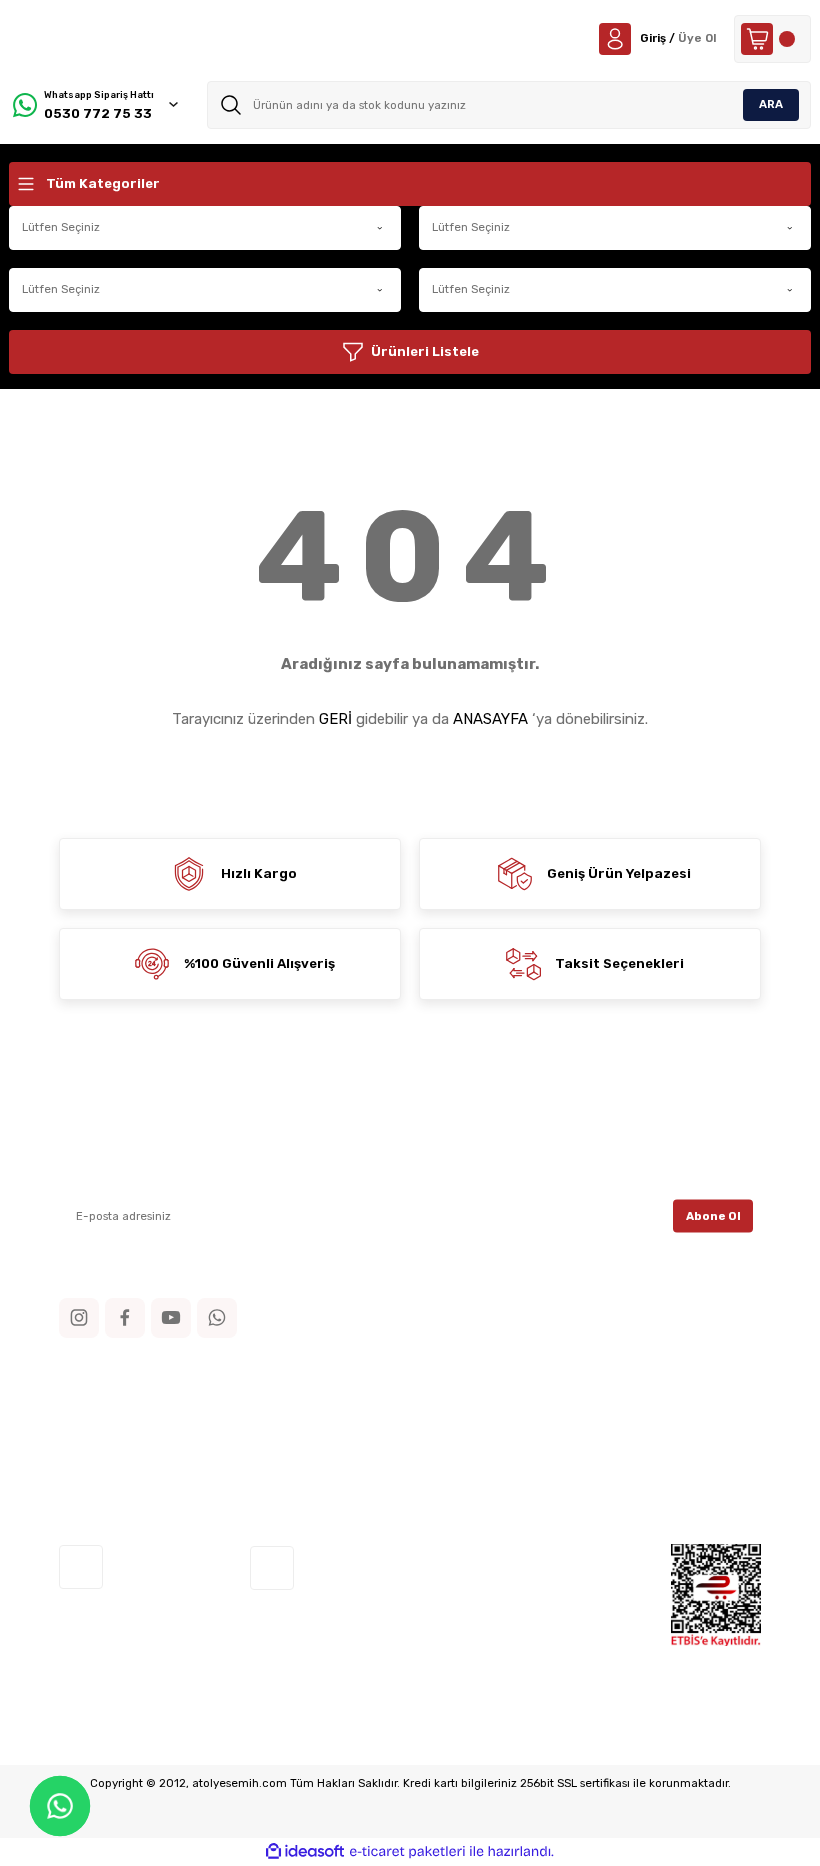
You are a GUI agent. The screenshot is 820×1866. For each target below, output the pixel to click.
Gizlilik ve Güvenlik (355, 1429)
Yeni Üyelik (572, 1402)
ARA (771, 104)
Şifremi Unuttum (589, 1457)
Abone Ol (713, 1215)
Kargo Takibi (96, 1484)
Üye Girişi (567, 1429)
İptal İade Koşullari (356, 1457)
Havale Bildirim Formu (125, 1457)
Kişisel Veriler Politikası (369, 1484)
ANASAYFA (490, 719)
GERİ (335, 719)
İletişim (81, 1402)
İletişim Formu (102, 1429)
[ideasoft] (305, 1852)
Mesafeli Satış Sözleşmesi (379, 1402)
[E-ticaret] (407, 1851)
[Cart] (772, 39)
